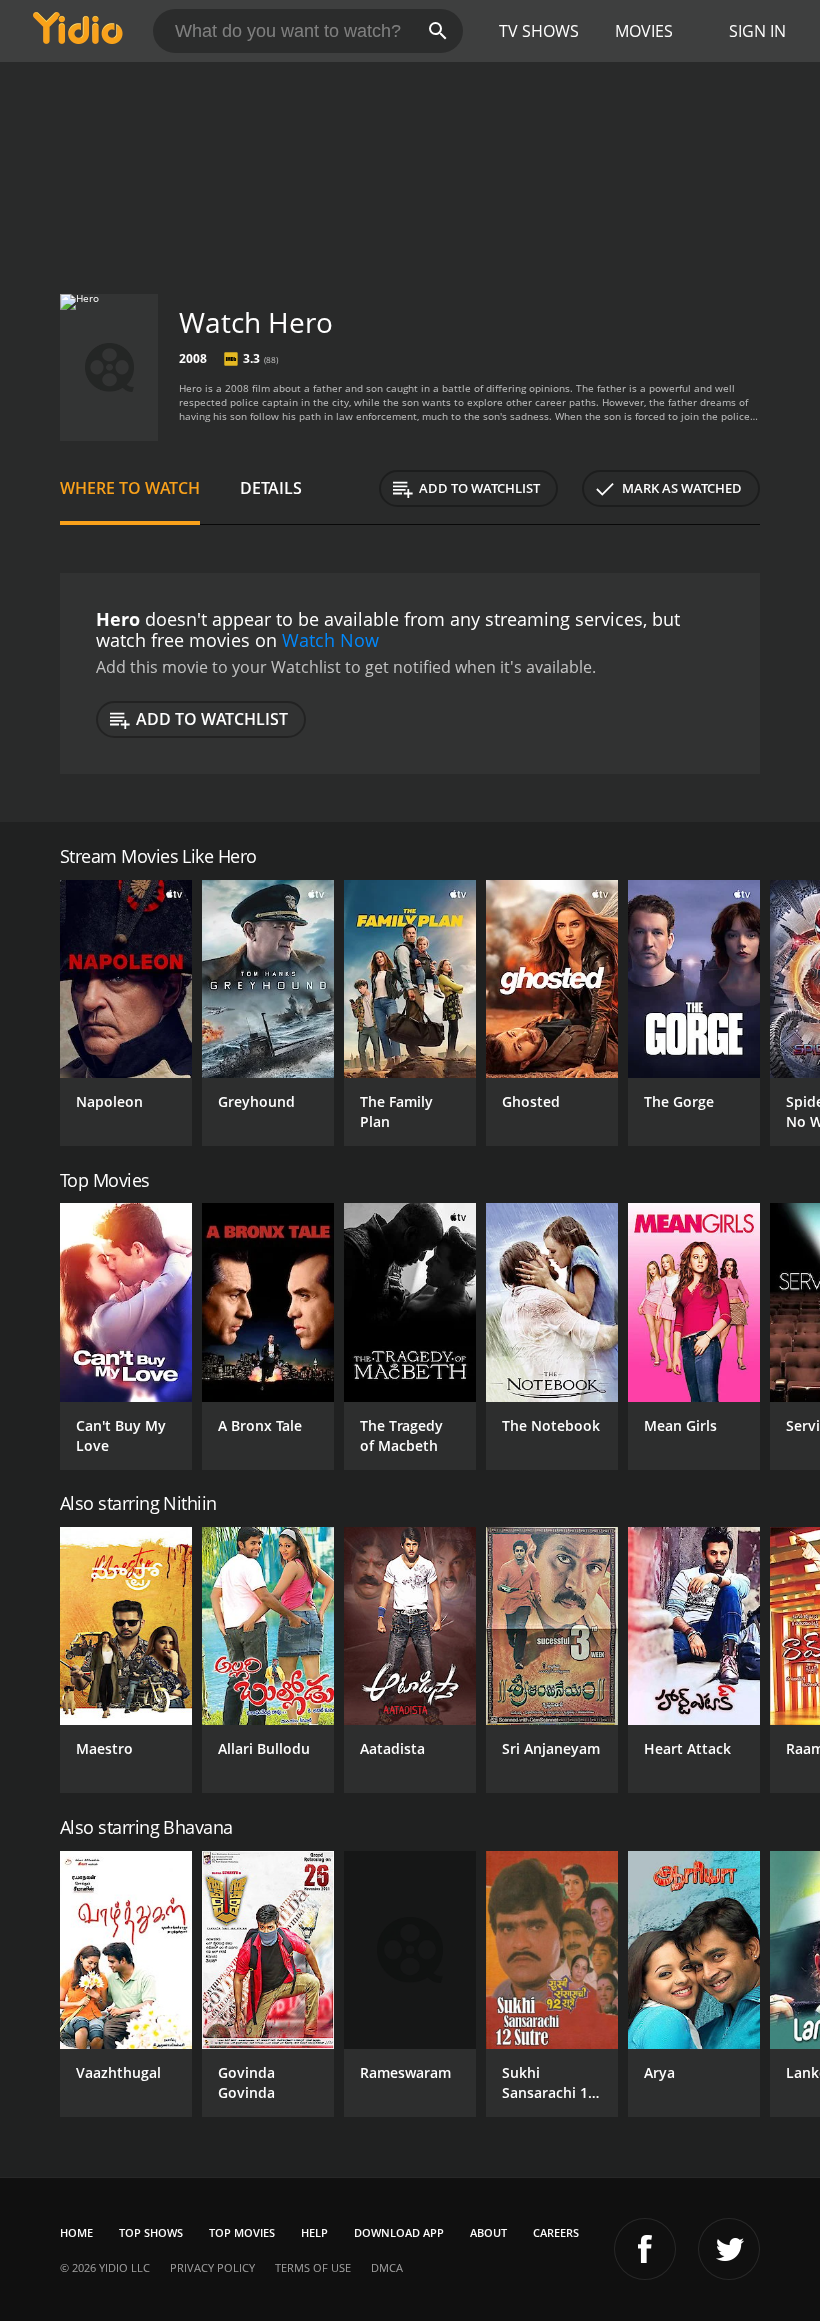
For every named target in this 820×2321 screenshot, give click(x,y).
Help (314, 2232)
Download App (399, 2232)
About (488, 2232)
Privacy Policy (212, 2267)
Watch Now (330, 640)
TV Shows (539, 31)
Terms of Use (313, 2267)
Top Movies (242, 2232)
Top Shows (151, 2232)
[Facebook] (645, 2249)
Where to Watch (130, 488)
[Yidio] (78, 31)
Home (76, 2232)
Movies (644, 31)
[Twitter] (729, 2249)
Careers (556, 2232)
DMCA (387, 2267)
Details (271, 488)
